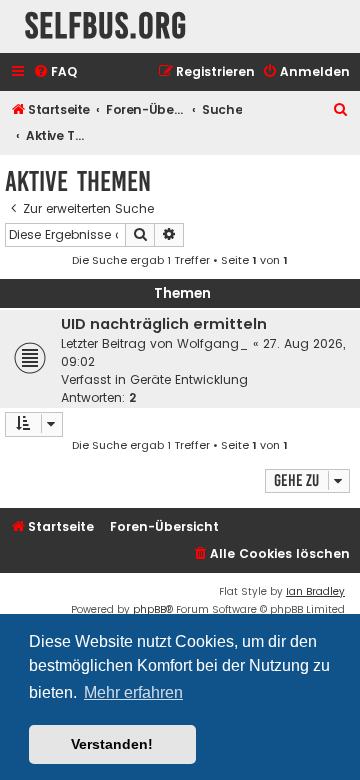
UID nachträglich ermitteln (164, 324)
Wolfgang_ (213, 343)
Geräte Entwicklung (189, 379)
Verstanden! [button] (112, 744)
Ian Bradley (315, 591)
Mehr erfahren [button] (133, 692)
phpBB (149, 609)
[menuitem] (55, 72)
